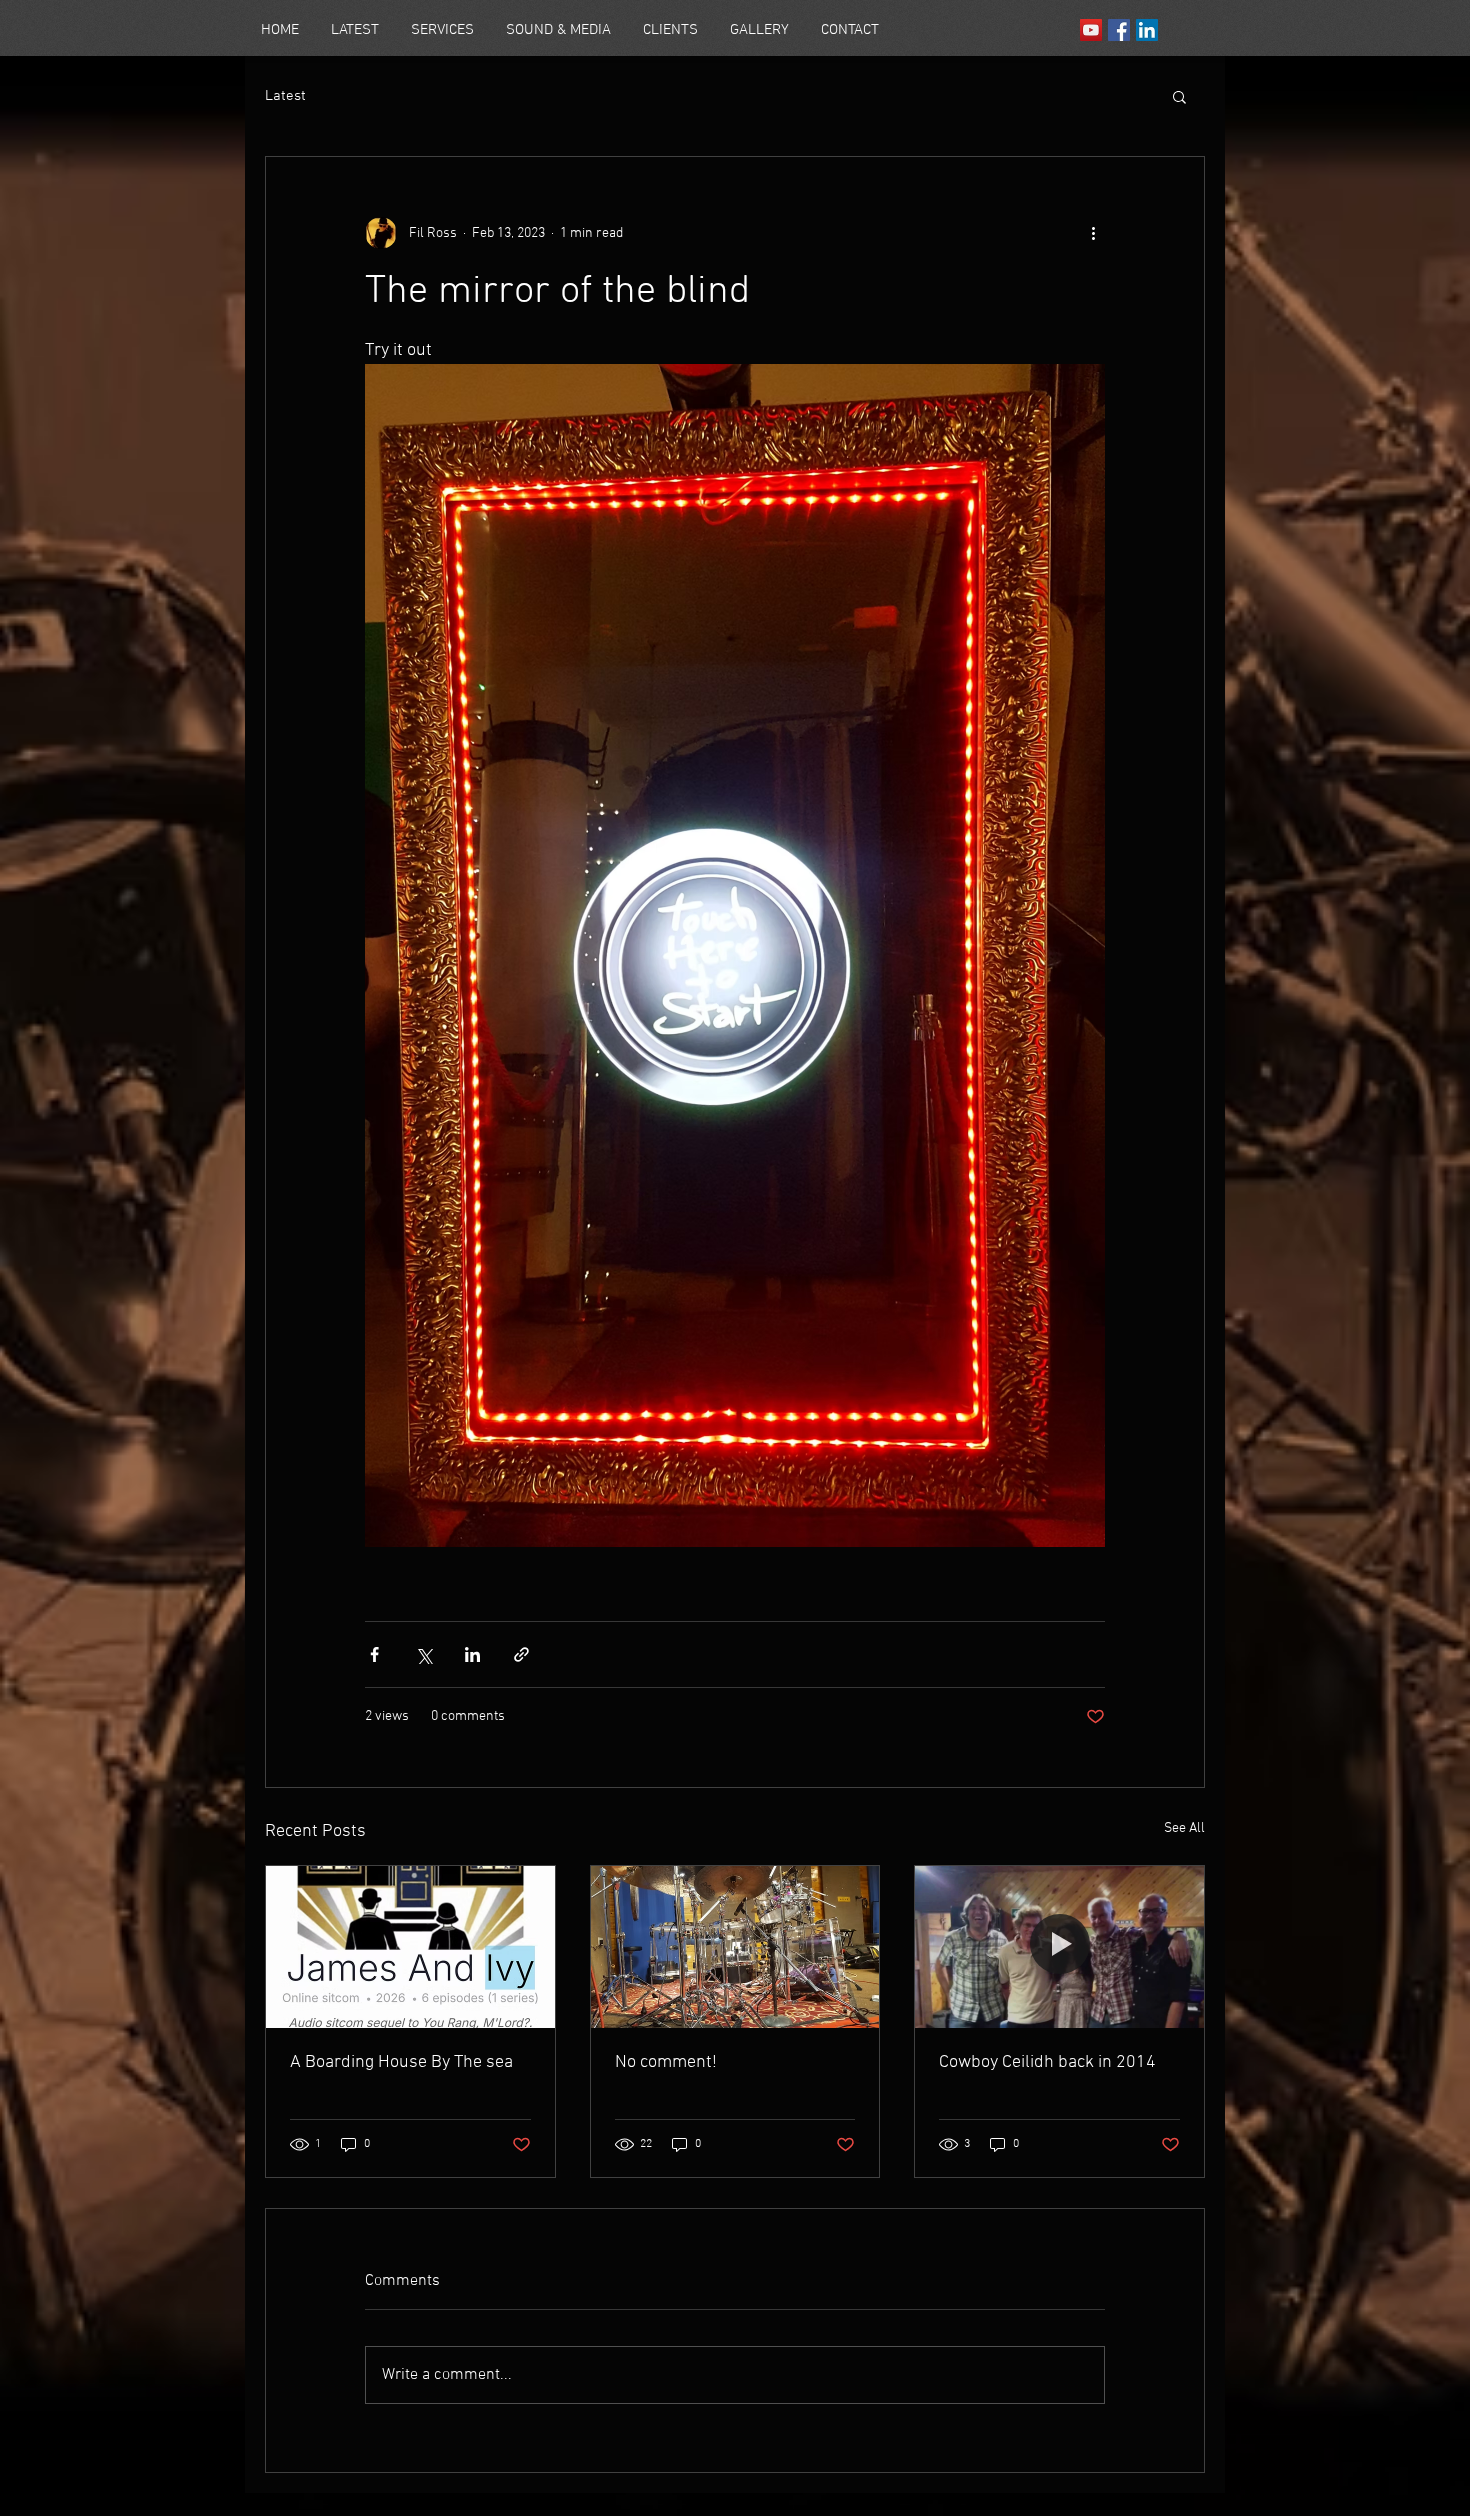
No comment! (666, 2062)
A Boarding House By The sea (401, 2062)
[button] (1179, 96)
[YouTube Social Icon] (1091, 30)
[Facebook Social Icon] (1119, 30)
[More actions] (1093, 233)
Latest (285, 96)
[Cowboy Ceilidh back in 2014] (1059, 1947)
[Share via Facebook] (374, 1654)
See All (1184, 1828)
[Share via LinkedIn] (472, 1654)
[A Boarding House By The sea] (410, 1947)
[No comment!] (735, 1947)
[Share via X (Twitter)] (423, 1654)
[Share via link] (521, 1654)
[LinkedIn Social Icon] (1147, 30)
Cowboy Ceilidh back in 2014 (1047, 2062)
